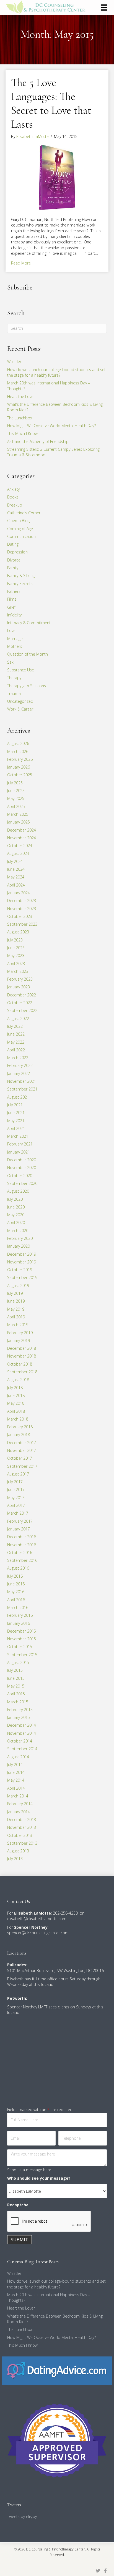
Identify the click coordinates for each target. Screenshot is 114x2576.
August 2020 (18, 1191)
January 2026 (19, 767)
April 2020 (16, 1222)
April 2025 (16, 806)
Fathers (14, 591)
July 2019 (15, 1293)
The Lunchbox (20, 418)
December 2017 (22, 1443)
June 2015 (16, 1678)
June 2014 (16, 1772)
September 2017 (22, 1466)
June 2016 (16, 1584)
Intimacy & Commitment (29, 623)
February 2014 (20, 1804)
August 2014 (18, 1757)
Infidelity (14, 615)
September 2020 (22, 1183)
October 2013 (20, 1835)
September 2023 (22, 924)
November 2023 (22, 909)
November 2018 (22, 1356)
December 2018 (22, 1348)
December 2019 (22, 1254)
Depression (17, 552)
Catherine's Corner (24, 513)
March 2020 (18, 1231)
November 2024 (22, 838)
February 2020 (20, 1238)
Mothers (15, 646)
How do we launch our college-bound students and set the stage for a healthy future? (56, 372)
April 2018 (16, 1411)
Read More (21, 263)
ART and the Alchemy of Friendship (38, 441)
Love (11, 630)
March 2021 (18, 1136)
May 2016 (16, 1592)
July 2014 (15, 1765)
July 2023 (15, 940)
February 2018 (20, 1427)
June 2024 (16, 869)
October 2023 (20, 916)
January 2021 (19, 1152)
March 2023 (18, 971)
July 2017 (15, 1482)
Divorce (14, 560)
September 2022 (22, 1010)
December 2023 (22, 901)
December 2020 (22, 1160)
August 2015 (18, 1662)
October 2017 (20, 1458)
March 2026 (18, 751)
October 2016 (20, 1553)
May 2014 (16, 1780)
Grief (11, 607)
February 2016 (20, 1615)
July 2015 (15, 1670)
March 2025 (18, 814)
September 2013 (22, 1843)
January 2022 (19, 1073)
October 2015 (20, 1647)
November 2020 (22, 1168)
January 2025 (19, 822)
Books (13, 497)
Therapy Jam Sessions (27, 686)
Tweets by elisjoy (22, 2516)
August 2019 (18, 1286)
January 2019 (19, 1340)
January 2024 (19, 893)
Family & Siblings (22, 576)
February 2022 (20, 1065)
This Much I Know (22, 433)
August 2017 (18, 1474)
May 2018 (16, 1403)
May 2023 (16, 955)
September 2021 (22, 1089)
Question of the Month (28, 654)
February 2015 (20, 1710)
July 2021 (15, 1105)
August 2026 (18, 743)
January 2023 (19, 987)
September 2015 (22, 1655)
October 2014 (20, 1741)
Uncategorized (20, 701)
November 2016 (22, 1545)
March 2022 (18, 1058)
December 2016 (22, 1537)
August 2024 (18, 853)
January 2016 (19, 1623)
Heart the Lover (21, 396)
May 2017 (16, 1498)
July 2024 (15, 861)
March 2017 (18, 1513)
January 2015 (19, 1717)
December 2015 (22, 1631)
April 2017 (16, 1505)
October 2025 (20, 775)
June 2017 (16, 1490)
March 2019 (18, 1325)
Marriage (15, 639)
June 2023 (16, 948)
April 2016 (16, 1600)
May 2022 (16, 1042)
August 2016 (18, 1568)
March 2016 (18, 1607)
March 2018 (18, 1419)
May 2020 (16, 1215)
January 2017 (19, 1529)
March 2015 (18, 1702)
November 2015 (22, 1639)
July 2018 (15, 1388)
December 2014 (22, 1725)
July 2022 (15, 1026)
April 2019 (16, 1317)
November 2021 (22, 1081)
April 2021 (16, 1128)
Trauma (14, 693)
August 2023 (18, 932)
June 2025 (16, 791)
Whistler (14, 362)
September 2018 (22, 1372)
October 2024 (20, 846)
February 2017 (20, 1521)
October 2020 (20, 1176)
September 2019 (22, 1277)
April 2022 (16, 1050)
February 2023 (20, 979)
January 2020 (19, 1246)
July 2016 (15, 1576)
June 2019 (16, 1301)
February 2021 (20, 1144)
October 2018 (20, 1364)
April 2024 (16, 885)
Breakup (15, 505)
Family (13, 568)
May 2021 (16, 1121)
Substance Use (21, 670)
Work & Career (20, 709)
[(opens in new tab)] (57, 2370)
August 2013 (18, 1851)
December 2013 (22, 1820)
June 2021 (16, 1113)
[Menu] (104, 7)
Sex (10, 662)
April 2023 (16, 964)
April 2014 (16, 1788)
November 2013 (22, 1827)
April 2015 (16, 1694)
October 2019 (20, 1270)
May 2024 (16, 877)
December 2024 (22, 830)
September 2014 (22, 1749)
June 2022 (16, 1034)
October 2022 (20, 1003)
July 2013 (15, 1859)
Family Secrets (20, 584)
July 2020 (15, 1199)
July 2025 (15, 783)
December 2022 (22, 995)
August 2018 (18, 1380)
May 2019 (16, 1309)
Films (12, 599)
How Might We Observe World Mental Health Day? (51, 426)
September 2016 (22, 1560)
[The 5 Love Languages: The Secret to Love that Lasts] (57, 177)
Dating (13, 544)
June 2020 (16, 1207)
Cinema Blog (18, 521)
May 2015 (16, 1686)
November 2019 (22, 1262)
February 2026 (20, 759)
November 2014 (22, 1733)
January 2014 (19, 1812)
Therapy (14, 678)
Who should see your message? (39, 2178)
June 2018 (16, 1395)
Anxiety (13, 489)
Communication (21, 536)
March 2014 (18, 1796)
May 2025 (16, 798)
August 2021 (18, 1097)
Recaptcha (18, 2205)
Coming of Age (20, 529)
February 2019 (20, 1333)
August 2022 (18, 1018)
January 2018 (19, 1435)
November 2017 (22, 1450)
